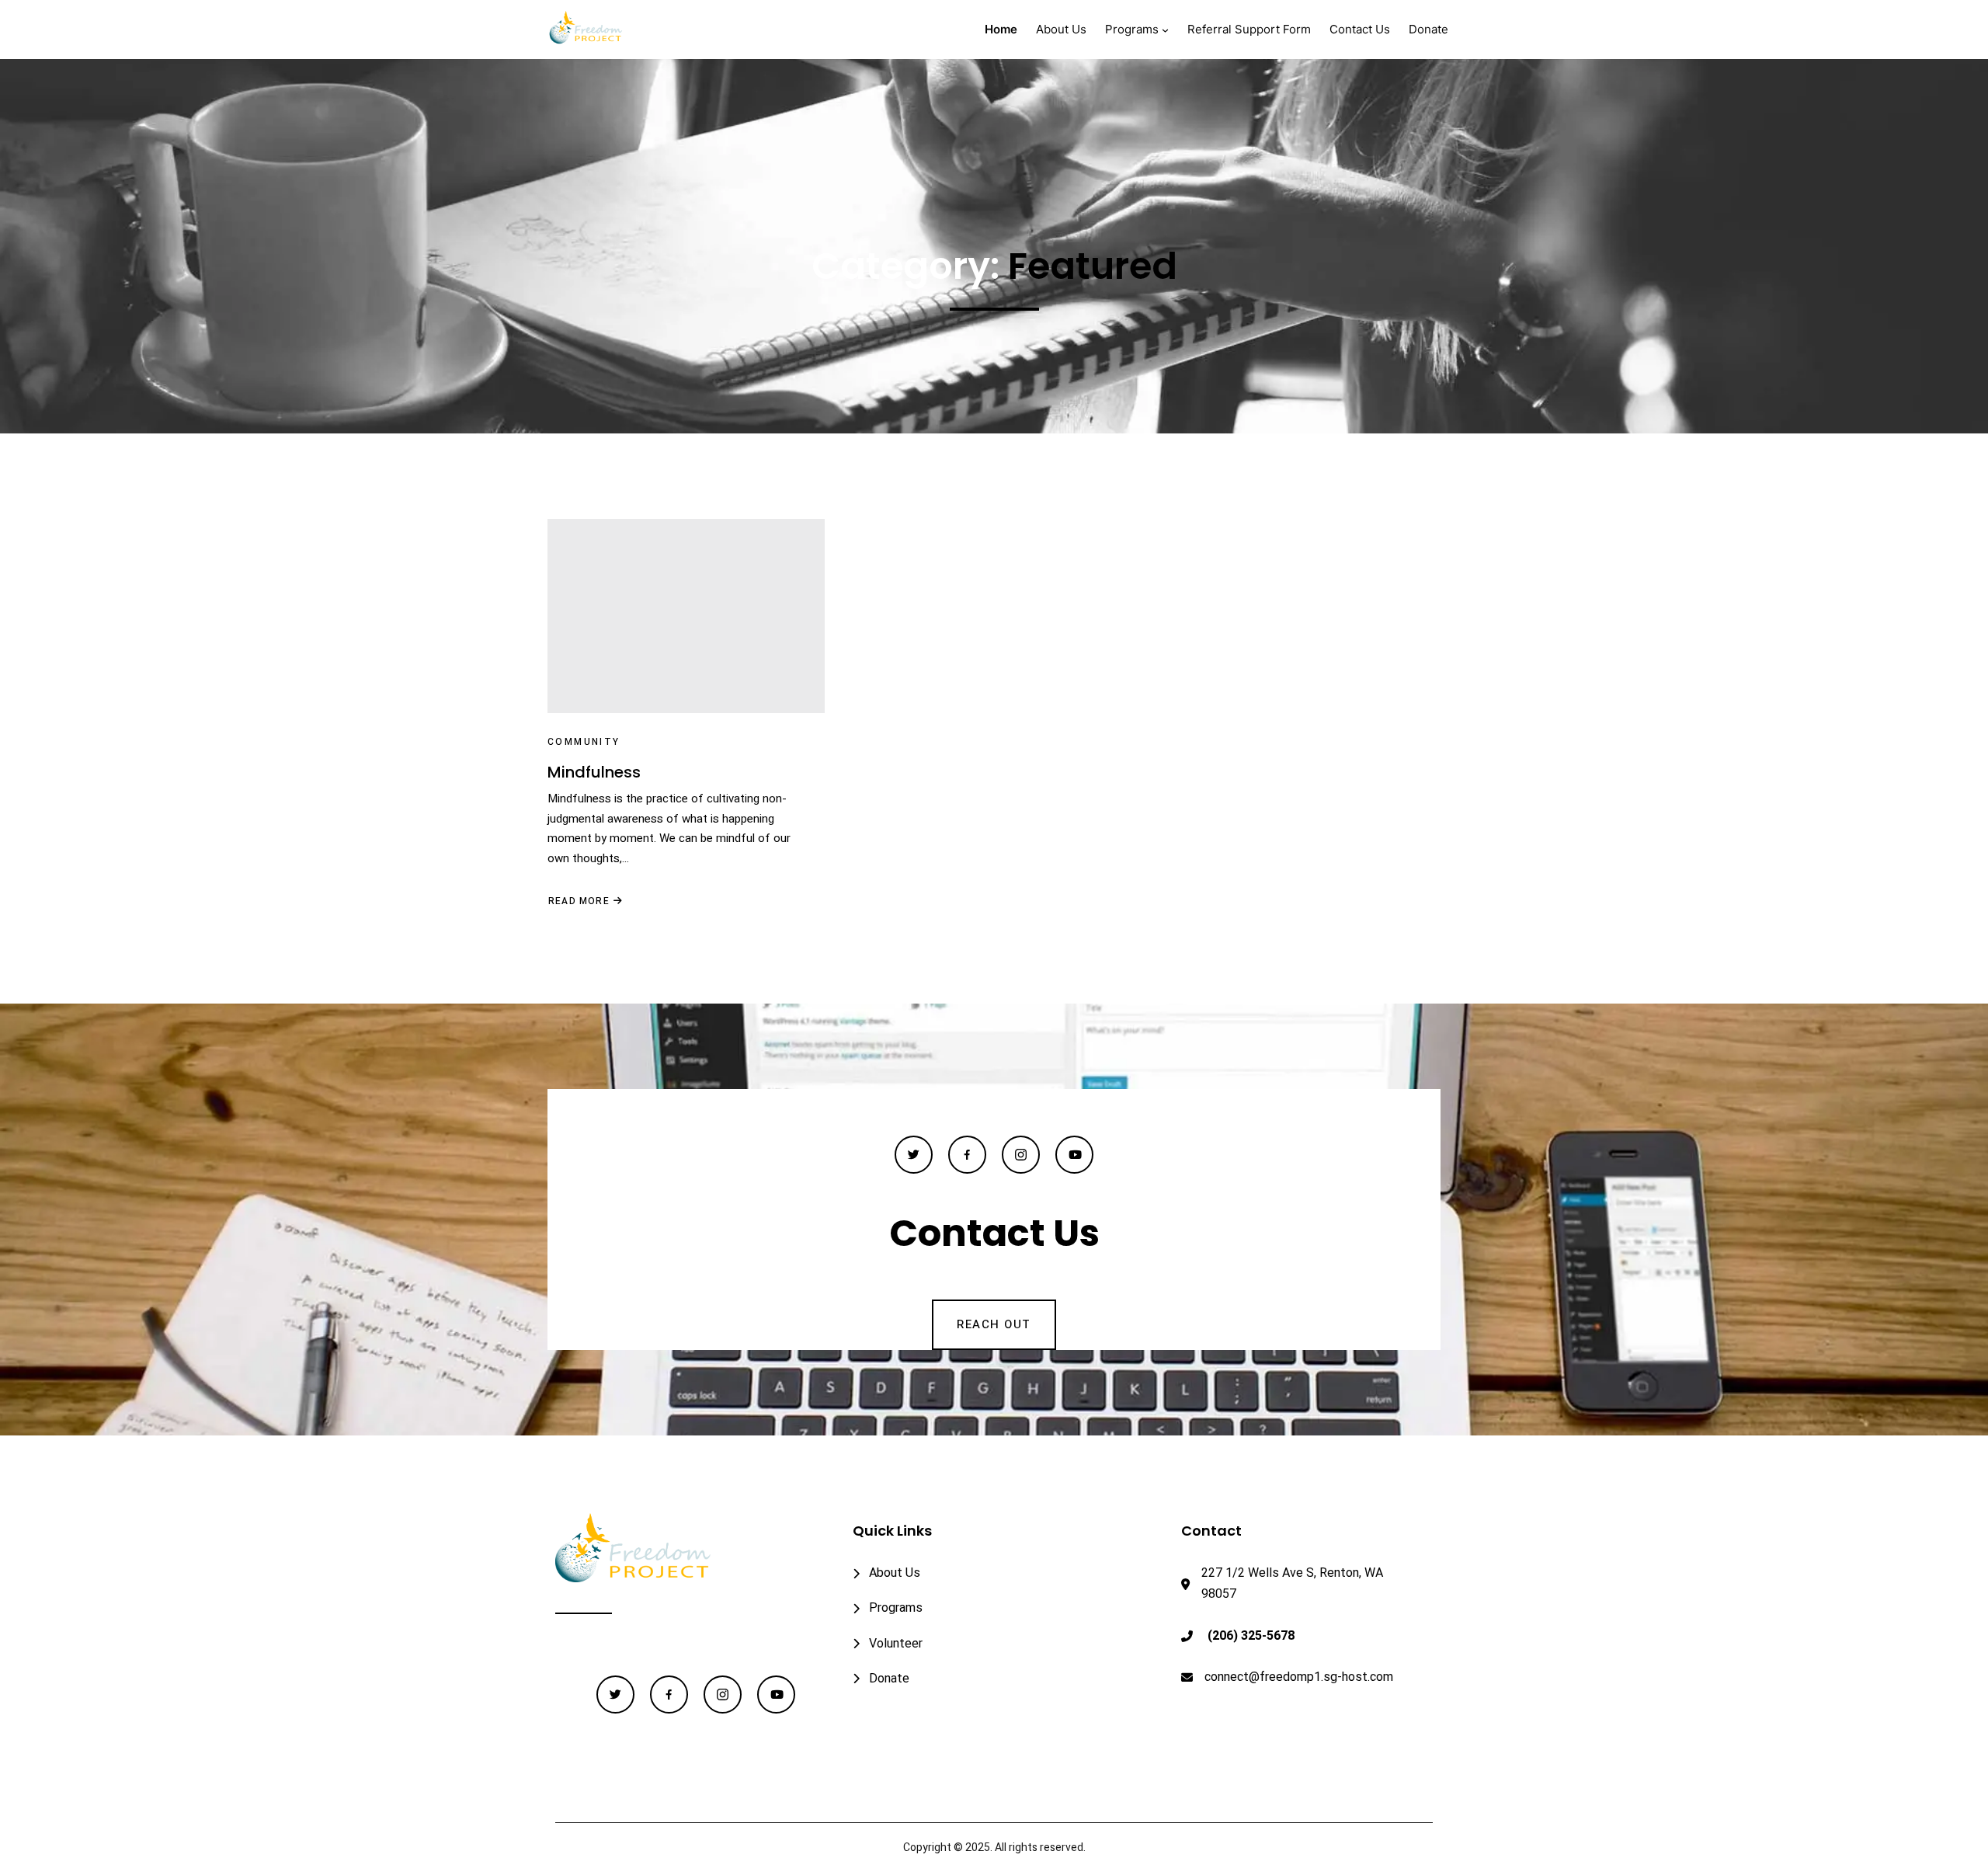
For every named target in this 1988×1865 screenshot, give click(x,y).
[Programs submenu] (1165, 30)
